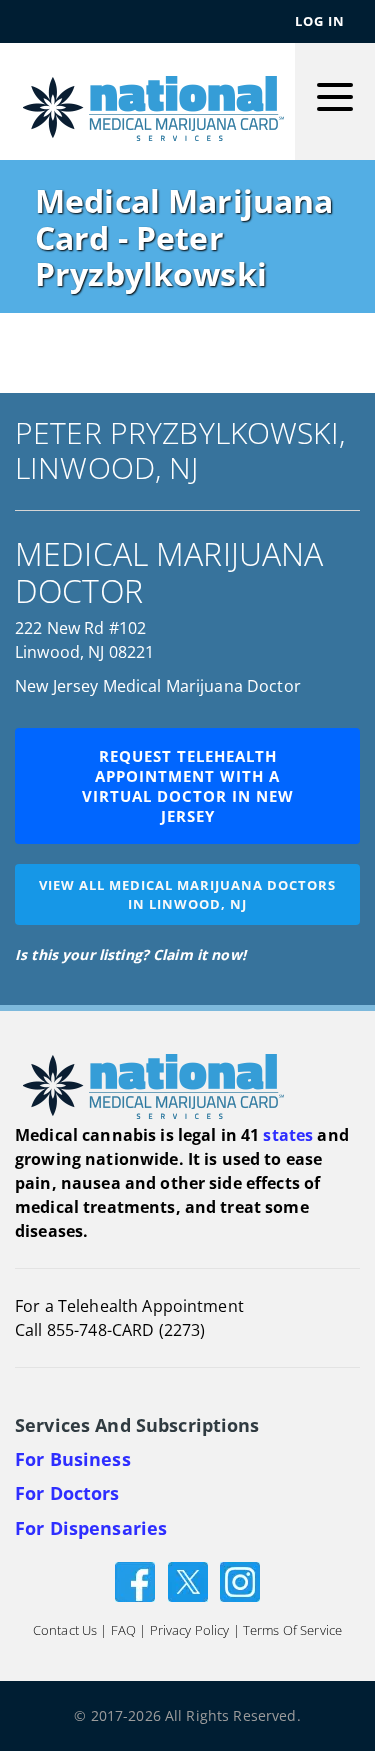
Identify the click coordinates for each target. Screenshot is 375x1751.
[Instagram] (240, 1580)
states (288, 1135)
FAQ (123, 1630)
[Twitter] (188, 1580)
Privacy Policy (190, 1630)
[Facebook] (135, 1580)
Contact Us (65, 1630)
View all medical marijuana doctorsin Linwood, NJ (187, 894)
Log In (320, 21)
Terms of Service (292, 1630)
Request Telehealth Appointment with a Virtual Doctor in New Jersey (188, 786)
